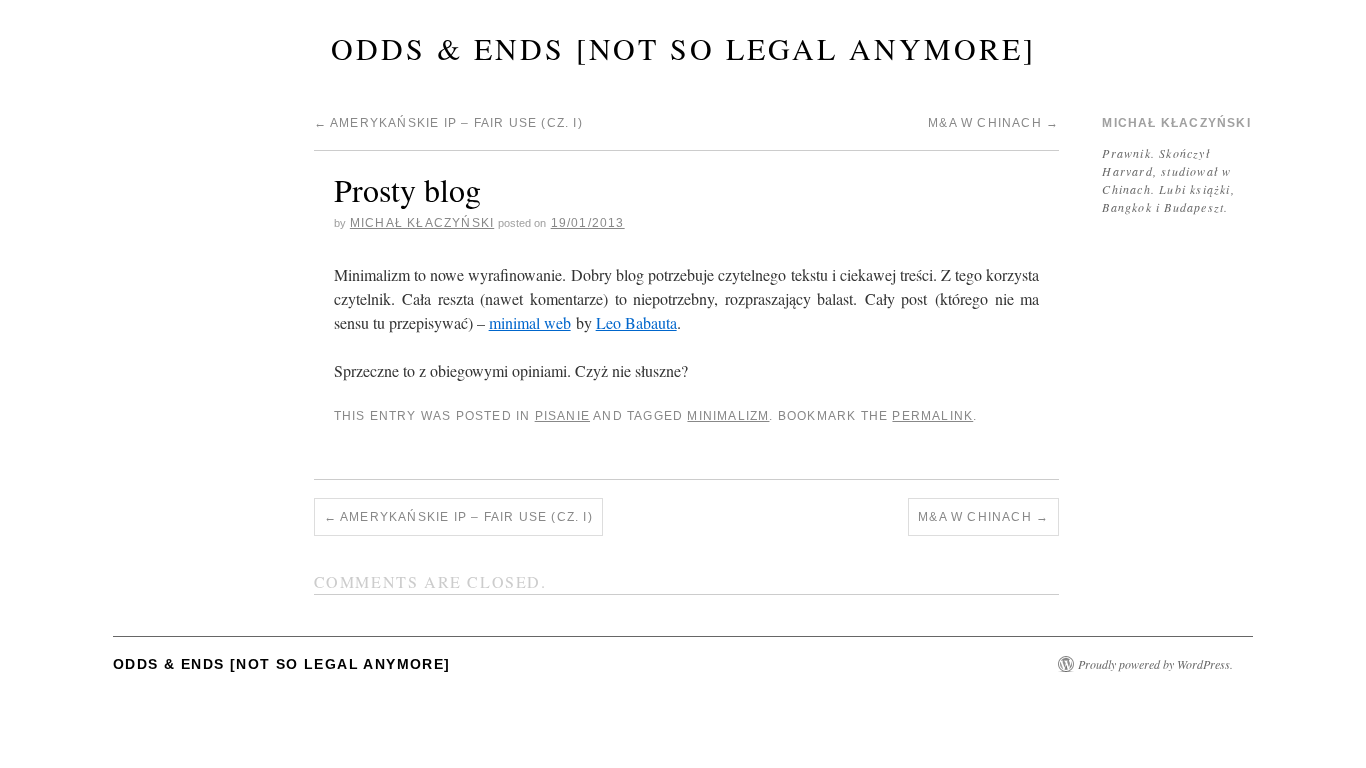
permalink (932, 416)
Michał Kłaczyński (422, 223)
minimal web (530, 322)
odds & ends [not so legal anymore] (683, 48)
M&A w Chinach (993, 123)
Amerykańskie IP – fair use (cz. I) (448, 123)
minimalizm (728, 416)
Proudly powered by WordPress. (1155, 664)
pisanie (562, 416)
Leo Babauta (636, 322)
